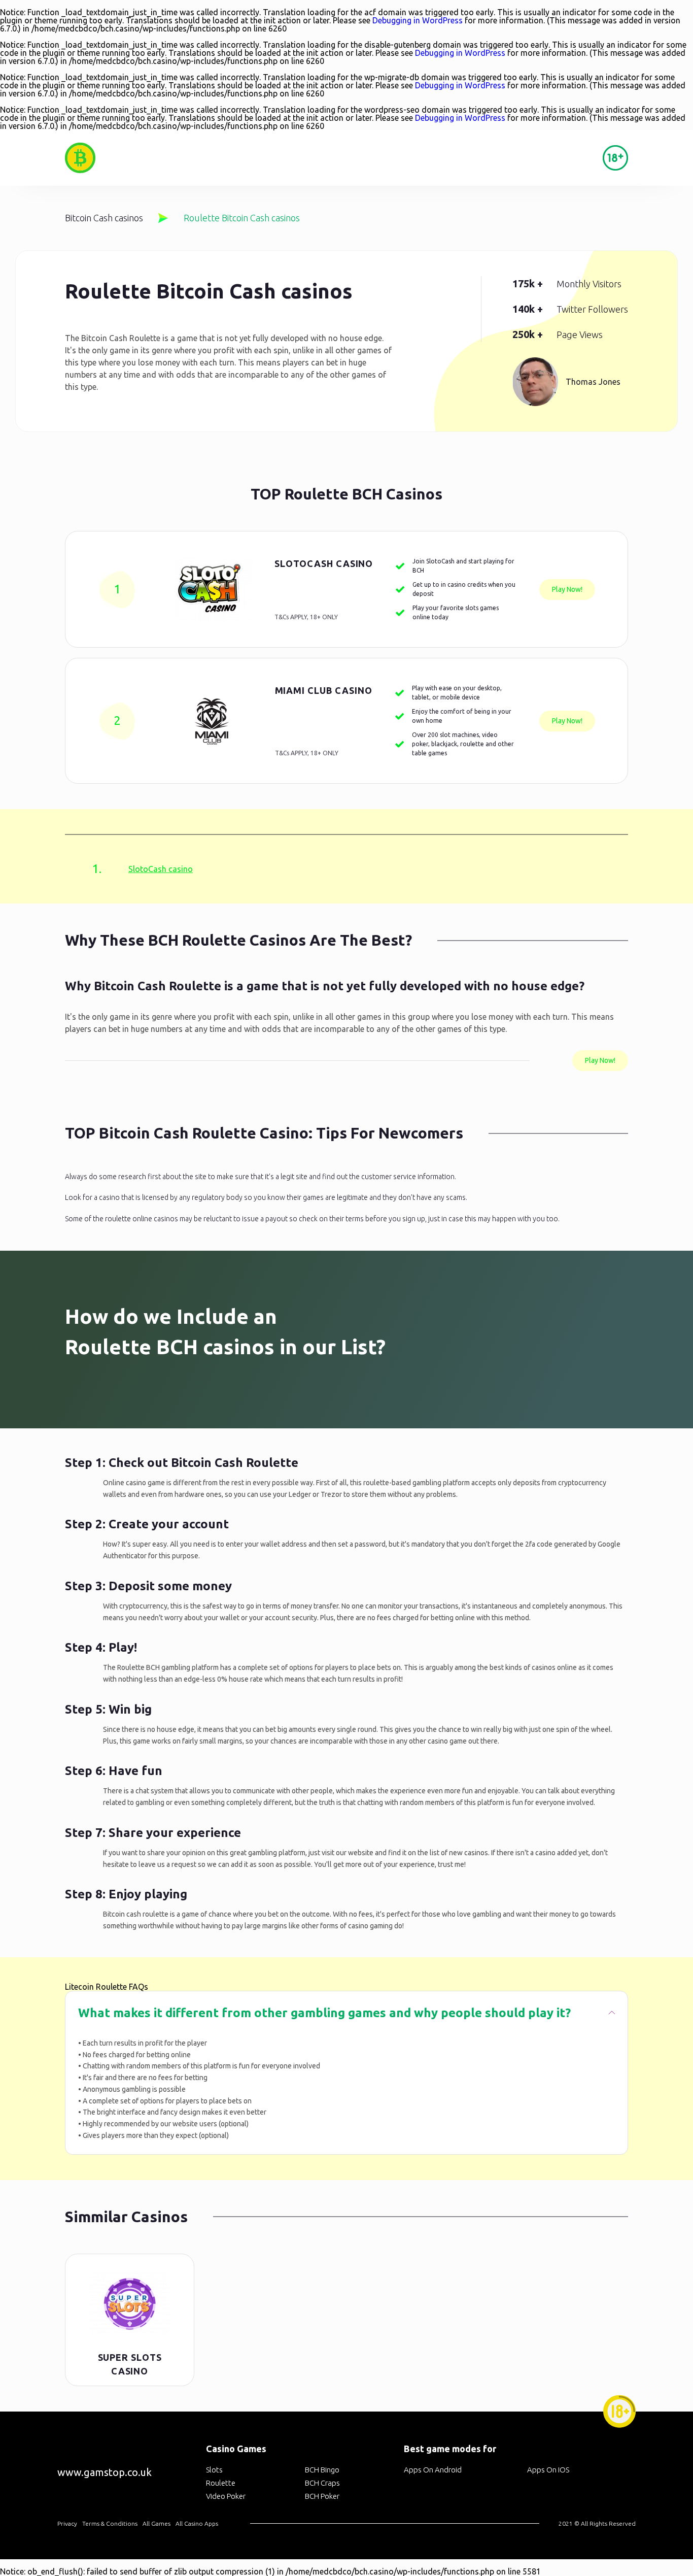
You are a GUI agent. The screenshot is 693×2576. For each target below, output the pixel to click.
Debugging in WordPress (418, 20)
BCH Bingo (322, 2470)
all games (157, 2523)
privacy (67, 2523)
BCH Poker (322, 2496)
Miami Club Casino (324, 690)
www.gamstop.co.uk (105, 2472)
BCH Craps (322, 2483)
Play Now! (567, 589)
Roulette (221, 2483)
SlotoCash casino (324, 563)
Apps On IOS (548, 2470)
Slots (214, 2470)
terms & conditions (110, 2523)
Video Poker (226, 2496)
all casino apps (197, 2523)
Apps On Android (433, 2470)
